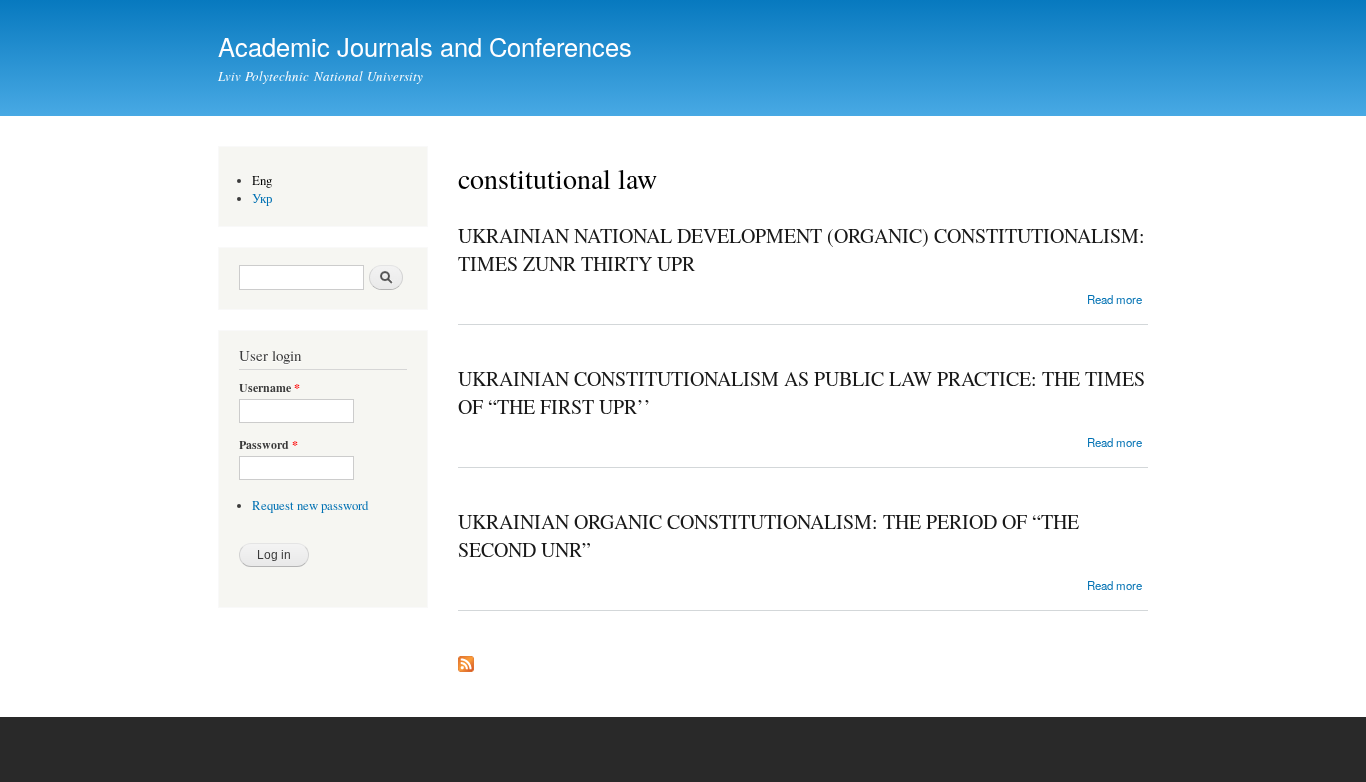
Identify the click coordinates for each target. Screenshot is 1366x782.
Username (269, 388)
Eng (262, 180)
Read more (1114, 299)
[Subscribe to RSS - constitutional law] (466, 659)
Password (268, 445)
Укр (262, 198)
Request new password (310, 505)
